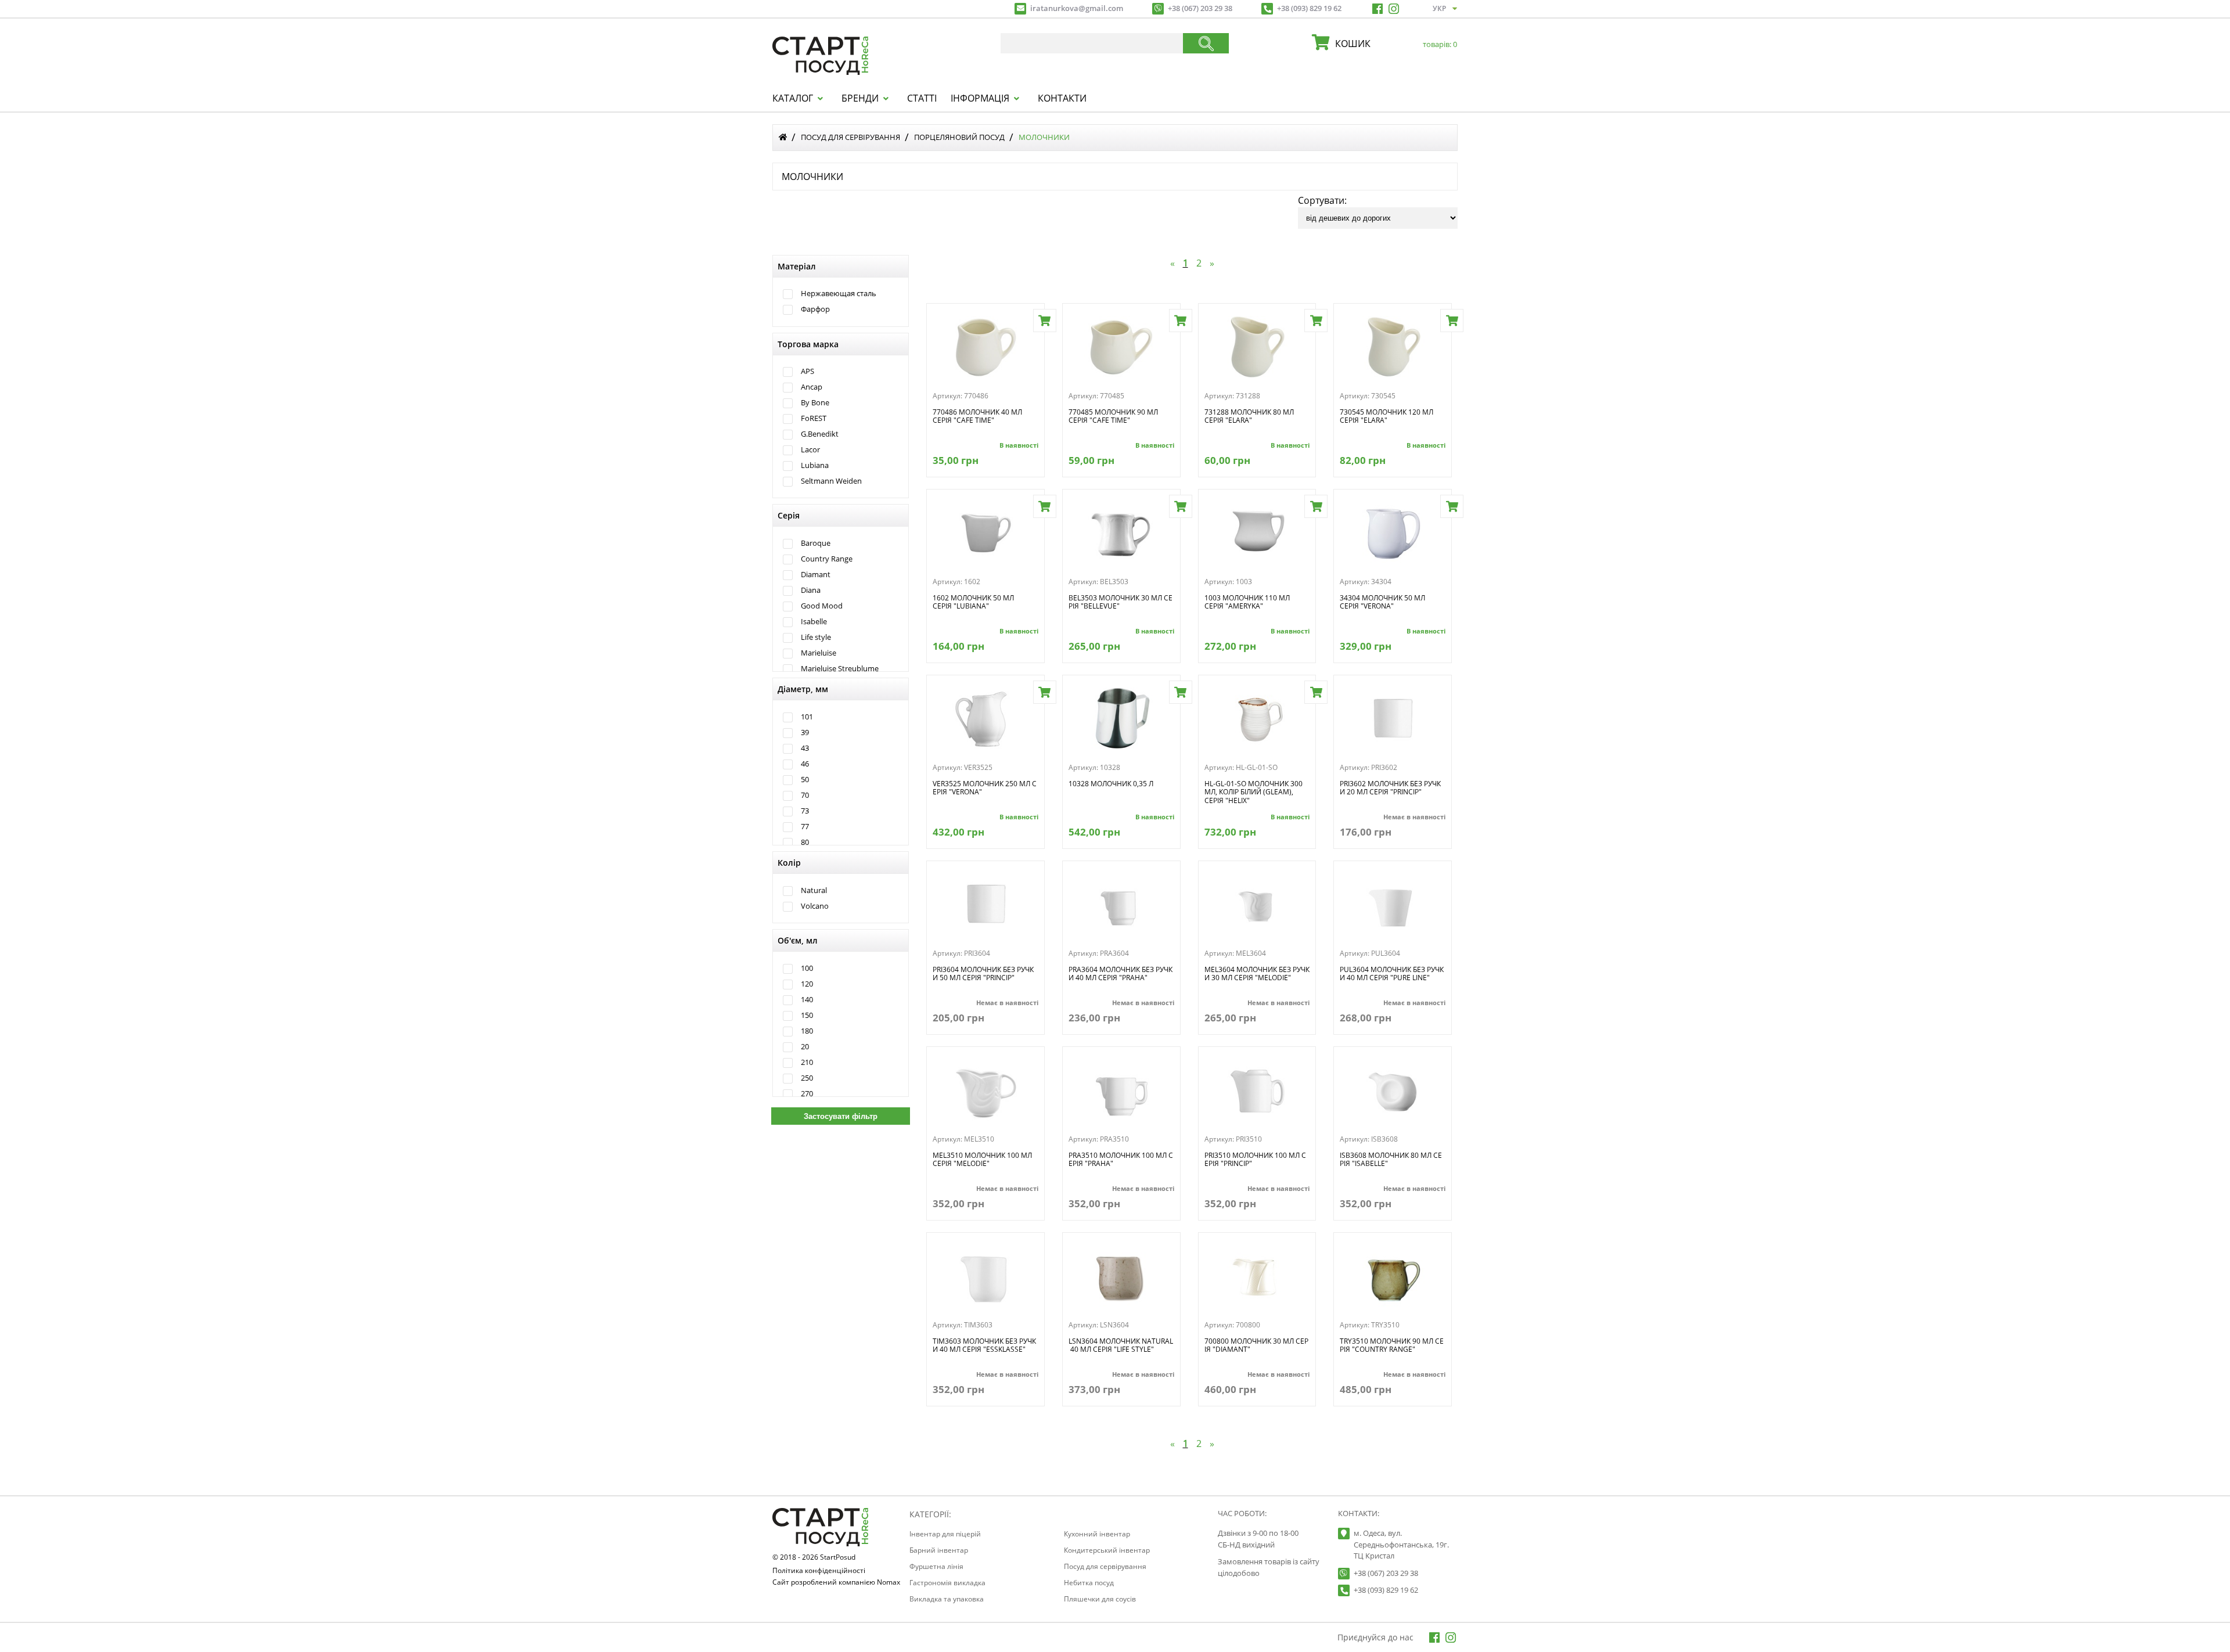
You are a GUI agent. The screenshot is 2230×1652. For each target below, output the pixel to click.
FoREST (814, 418)
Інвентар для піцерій (945, 1534)
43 (805, 748)
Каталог (793, 98)
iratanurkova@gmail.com (1077, 8)
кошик (1393, 44)
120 (807, 984)
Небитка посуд (1089, 1583)
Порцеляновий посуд (959, 137)
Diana (811, 590)
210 (807, 1062)
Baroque (816, 543)
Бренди (860, 98)
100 (807, 968)
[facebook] (1377, 9)
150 (807, 1015)
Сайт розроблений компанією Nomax (836, 1583)
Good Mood (822, 606)
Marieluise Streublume (840, 669)
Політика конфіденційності (819, 1571)
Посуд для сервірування (850, 137)
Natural (814, 890)
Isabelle (814, 622)
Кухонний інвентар (1097, 1534)
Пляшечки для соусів (1100, 1599)
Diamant (816, 575)
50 (805, 780)
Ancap (812, 387)
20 (805, 1047)
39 (805, 733)
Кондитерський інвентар (1107, 1550)
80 (805, 842)
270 (807, 1094)
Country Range (827, 559)
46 (805, 764)
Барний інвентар (939, 1550)
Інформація (980, 98)
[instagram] (1394, 9)
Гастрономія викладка (947, 1583)
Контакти (1062, 98)
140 (807, 1000)
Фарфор (815, 309)
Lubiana (815, 465)
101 (807, 717)
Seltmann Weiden (831, 481)
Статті (922, 98)
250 (807, 1078)
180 (807, 1031)
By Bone (815, 403)
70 (805, 795)
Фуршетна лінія (936, 1566)
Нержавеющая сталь (839, 294)
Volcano (815, 906)
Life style (816, 637)
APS (808, 371)
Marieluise (819, 653)
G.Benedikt (820, 434)
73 (805, 811)
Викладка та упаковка (947, 1599)
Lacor (810, 450)
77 (805, 827)
